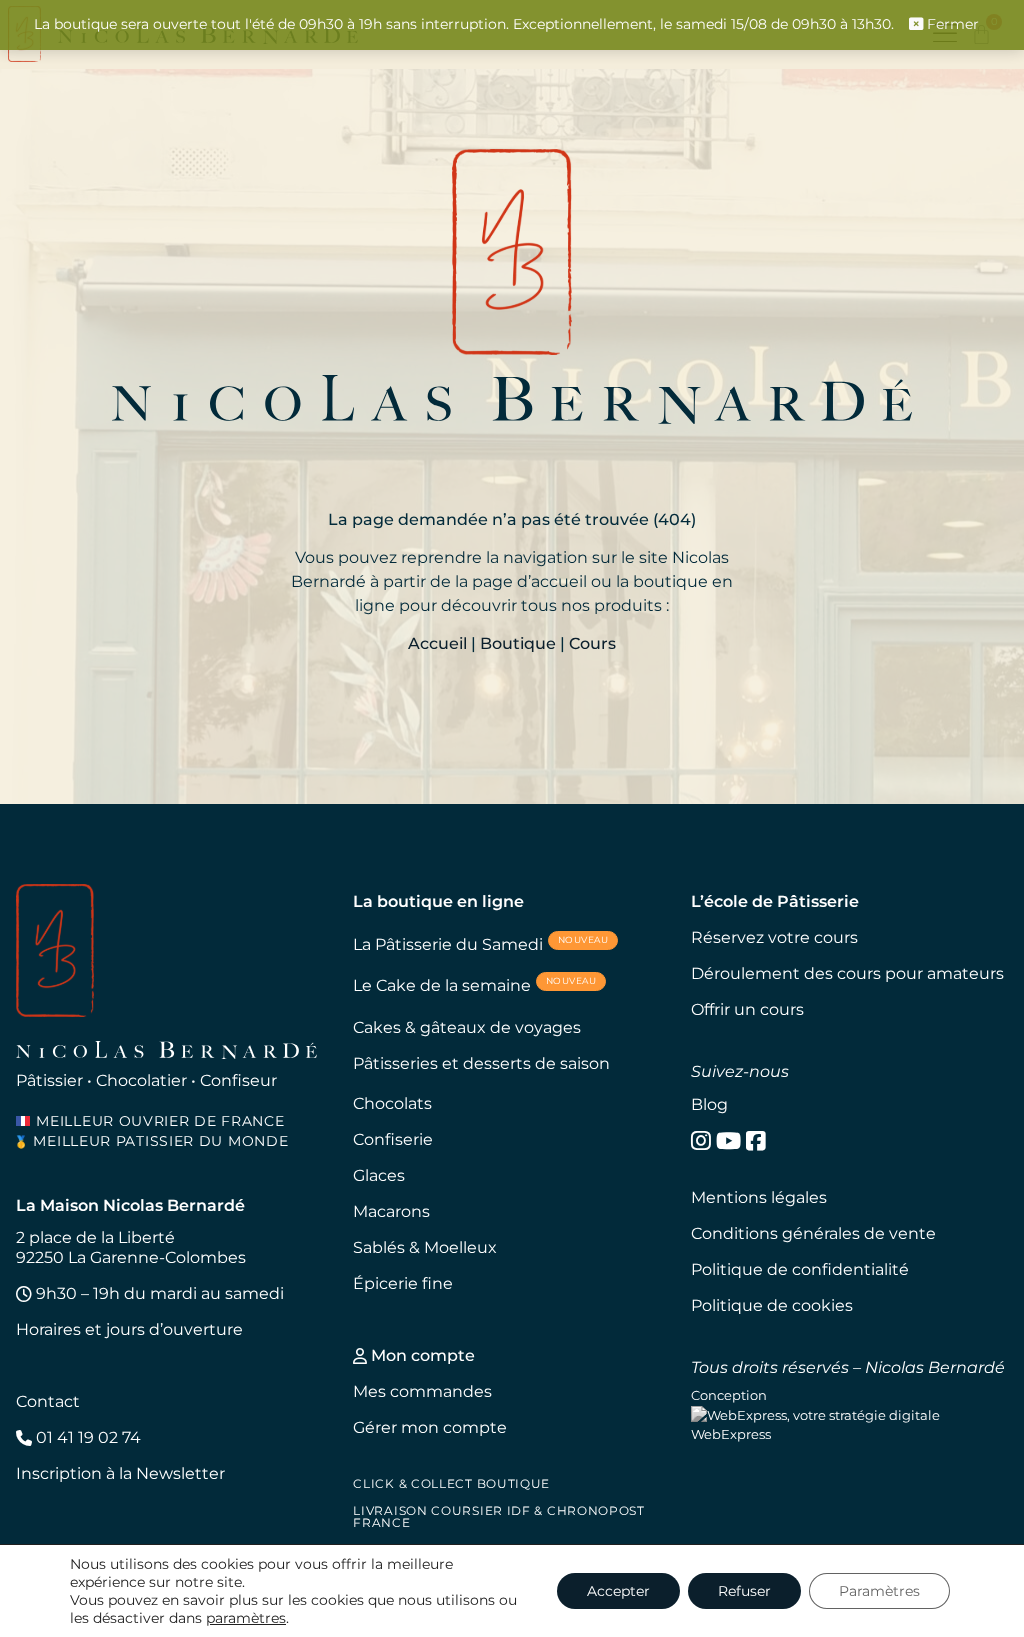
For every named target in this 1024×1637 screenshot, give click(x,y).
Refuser (744, 1591)
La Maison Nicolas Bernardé (130, 1205)
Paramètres (879, 1591)
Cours (592, 643)
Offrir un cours (747, 1009)
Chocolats (392, 1103)
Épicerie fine (403, 1283)
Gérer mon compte (430, 1427)
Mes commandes (422, 1391)
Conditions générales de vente (813, 1233)
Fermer (951, 24)
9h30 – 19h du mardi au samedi (158, 1293)
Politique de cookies (772, 1305)
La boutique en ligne (438, 901)
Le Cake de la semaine (474, 984)
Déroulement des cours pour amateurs (847, 973)
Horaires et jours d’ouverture (129, 1329)
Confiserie (393, 1139)
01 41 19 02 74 (86, 1437)
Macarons (391, 1211)
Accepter (618, 1591)
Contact (48, 1401)
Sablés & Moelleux (425, 1247)
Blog (709, 1104)
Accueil (437, 643)
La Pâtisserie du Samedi (480, 943)
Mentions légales (759, 1197)
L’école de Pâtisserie (775, 901)
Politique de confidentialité (800, 1269)
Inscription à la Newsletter (120, 1473)
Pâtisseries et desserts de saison (481, 1063)
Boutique (518, 643)
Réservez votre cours (774, 937)
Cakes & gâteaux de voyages (467, 1027)
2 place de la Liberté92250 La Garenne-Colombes (131, 1247)
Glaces (379, 1175)
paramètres (246, 1618)
